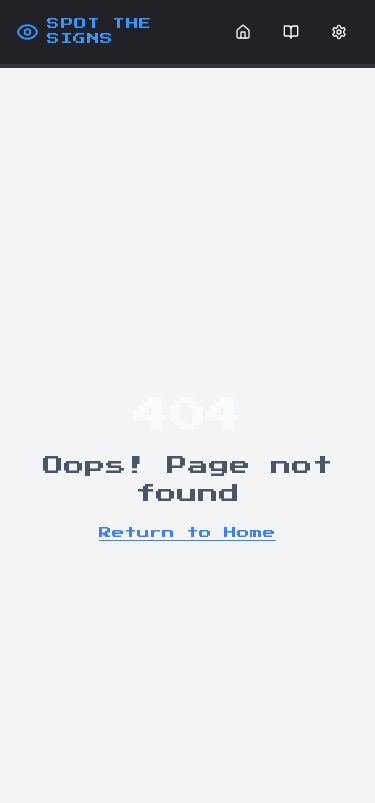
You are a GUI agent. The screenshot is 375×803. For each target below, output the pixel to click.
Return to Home (187, 533)
